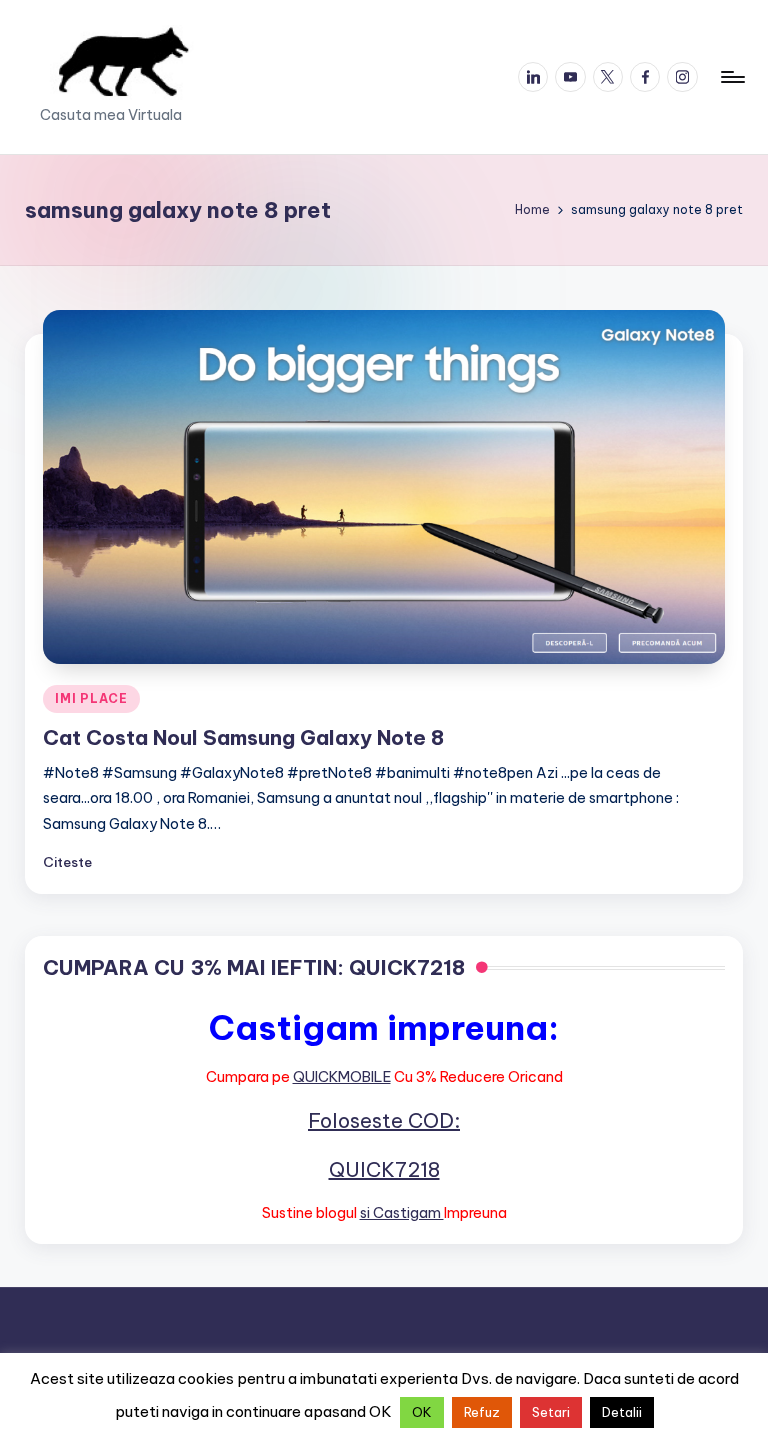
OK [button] (422, 1412)
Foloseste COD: (384, 1120)
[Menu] (731, 77)
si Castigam (402, 1213)
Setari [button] (551, 1412)
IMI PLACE (91, 698)
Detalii (622, 1412)
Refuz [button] (482, 1412)
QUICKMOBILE (342, 1077)
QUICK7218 (384, 1169)
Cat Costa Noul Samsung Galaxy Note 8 (243, 737)
